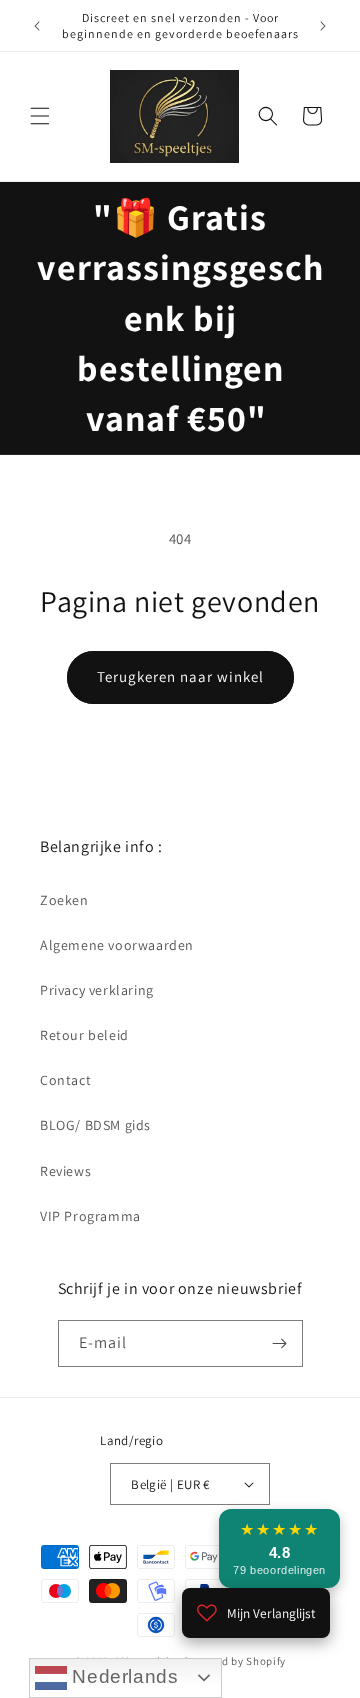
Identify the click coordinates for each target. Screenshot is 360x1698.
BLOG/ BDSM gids (95, 1125)
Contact (65, 1080)
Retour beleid (84, 1035)
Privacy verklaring (97, 990)
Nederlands (123, 1676)
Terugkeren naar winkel (180, 676)
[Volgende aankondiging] (323, 26)
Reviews (65, 1171)
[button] (40, 116)
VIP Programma (90, 1216)
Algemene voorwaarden (117, 945)
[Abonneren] (280, 1343)
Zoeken (64, 900)
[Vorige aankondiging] (37, 26)
